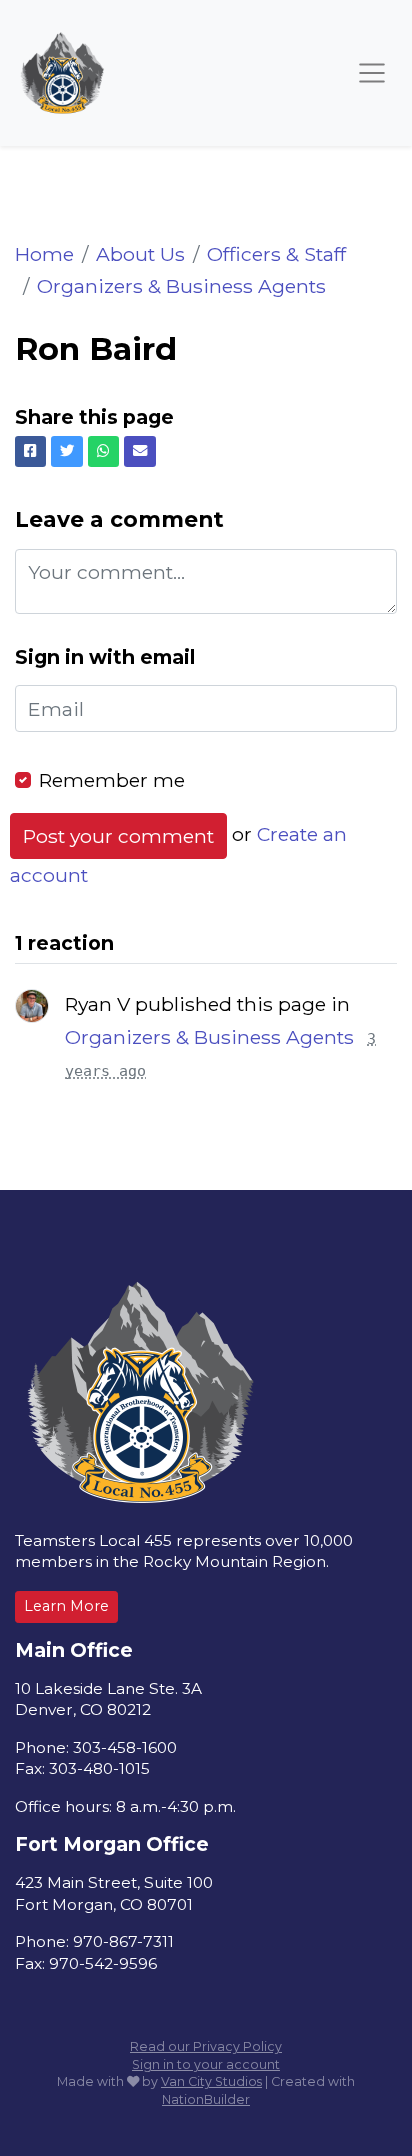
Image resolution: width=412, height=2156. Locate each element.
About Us (140, 254)
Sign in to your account (206, 2064)
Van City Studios (211, 2081)
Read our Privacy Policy (206, 2046)
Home (44, 254)
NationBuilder (206, 2099)
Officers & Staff (276, 254)
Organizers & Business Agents (181, 286)
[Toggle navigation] (372, 73)
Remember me (112, 780)
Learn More (66, 1606)
